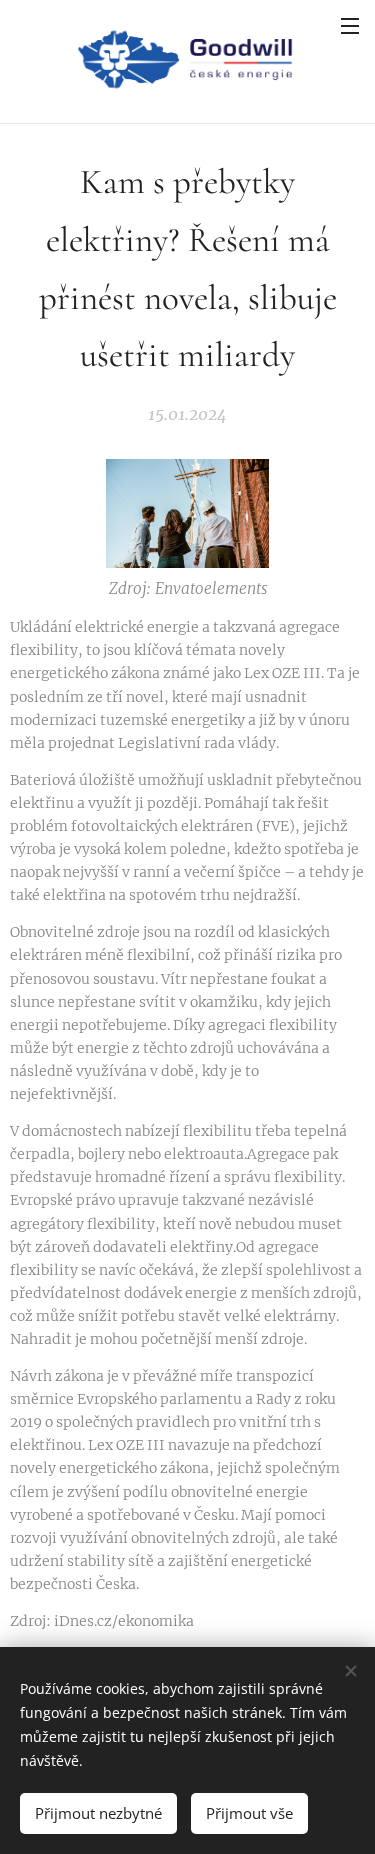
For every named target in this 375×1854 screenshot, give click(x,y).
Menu (350, 25)
